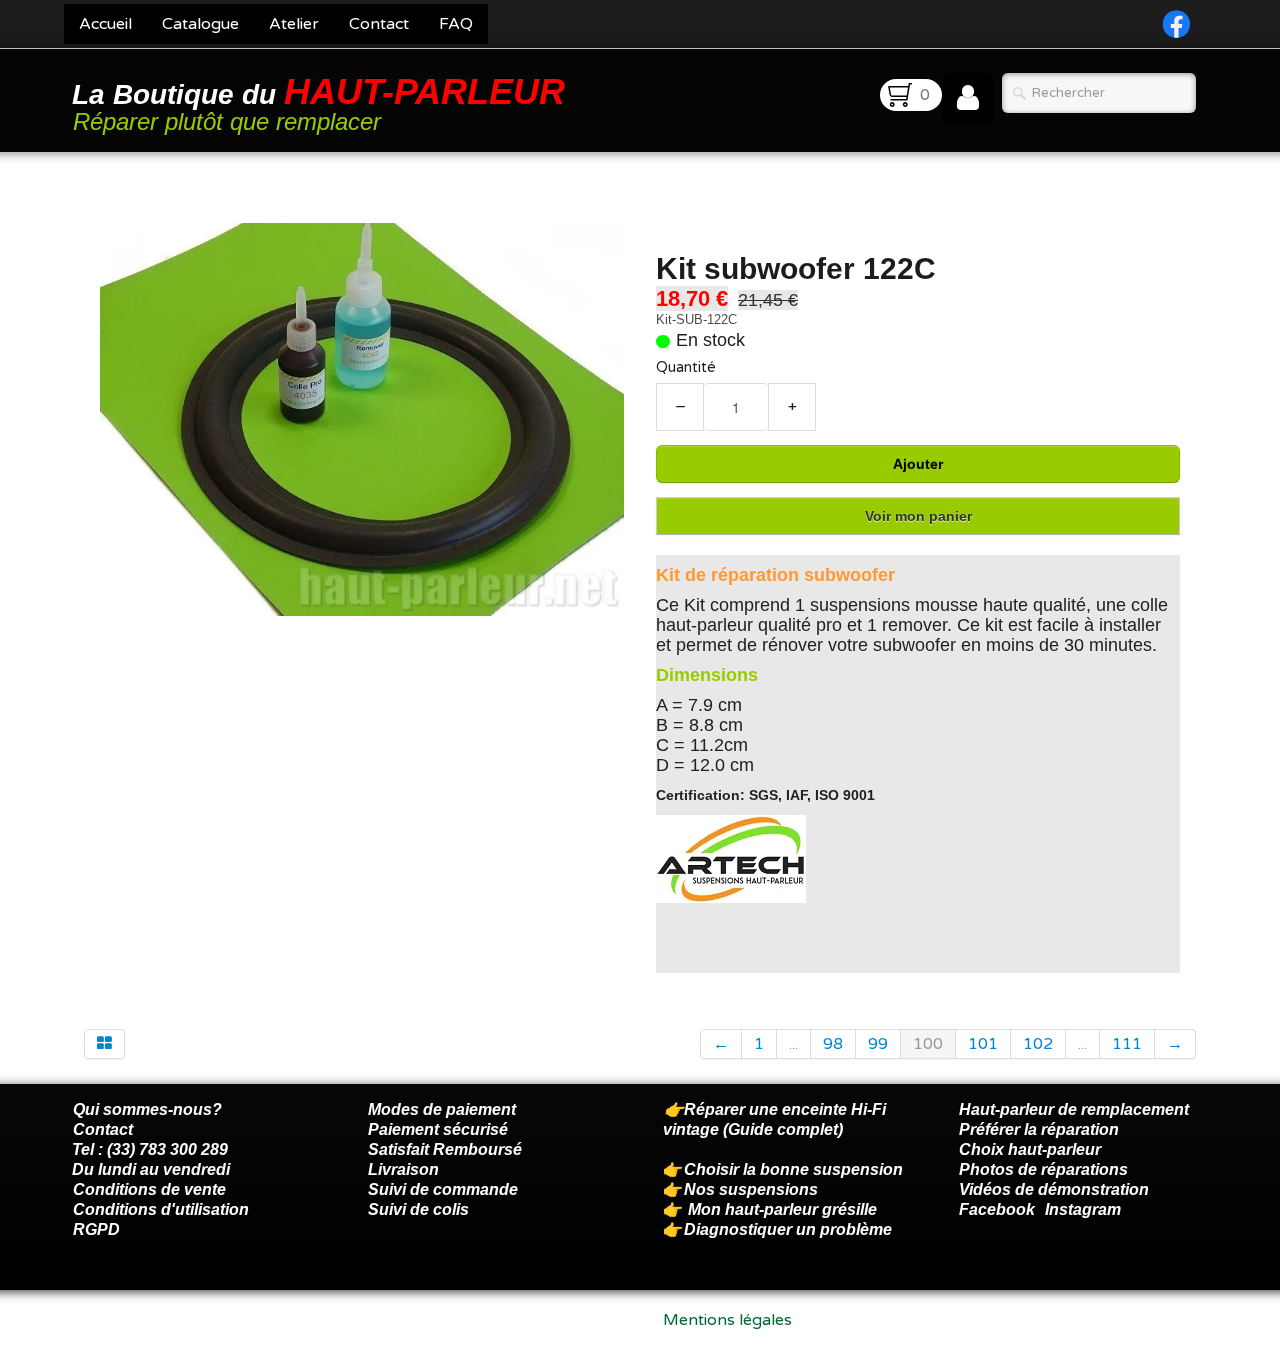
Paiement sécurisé (438, 1129)
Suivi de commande (443, 1189)
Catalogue (200, 24)
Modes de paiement (442, 1109)
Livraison (403, 1169)
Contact (379, 24)
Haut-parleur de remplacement (1074, 1109)
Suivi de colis (418, 1209)
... (793, 1044)
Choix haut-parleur (1032, 1149)
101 (983, 1044)
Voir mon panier (918, 516)
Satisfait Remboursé (445, 1149)
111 (1127, 1044)
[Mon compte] (968, 98)
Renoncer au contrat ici (159, 1340)
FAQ (456, 24)
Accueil (105, 24)
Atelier (294, 24)
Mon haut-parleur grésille (782, 1209)
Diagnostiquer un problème (788, 1229)
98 (833, 1044)
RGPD (96, 1229)
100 (928, 1044)
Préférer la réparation (1039, 1129)
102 (1038, 1044)
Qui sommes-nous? (147, 1109)
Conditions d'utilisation (161, 1209)
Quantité (686, 367)
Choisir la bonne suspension (793, 1169)
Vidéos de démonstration (1054, 1189)
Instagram (1083, 1209)
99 (878, 1044)
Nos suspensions (751, 1189)
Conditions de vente (149, 1189)
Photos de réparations (1043, 1169)
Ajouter (918, 464)
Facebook (997, 1209)
